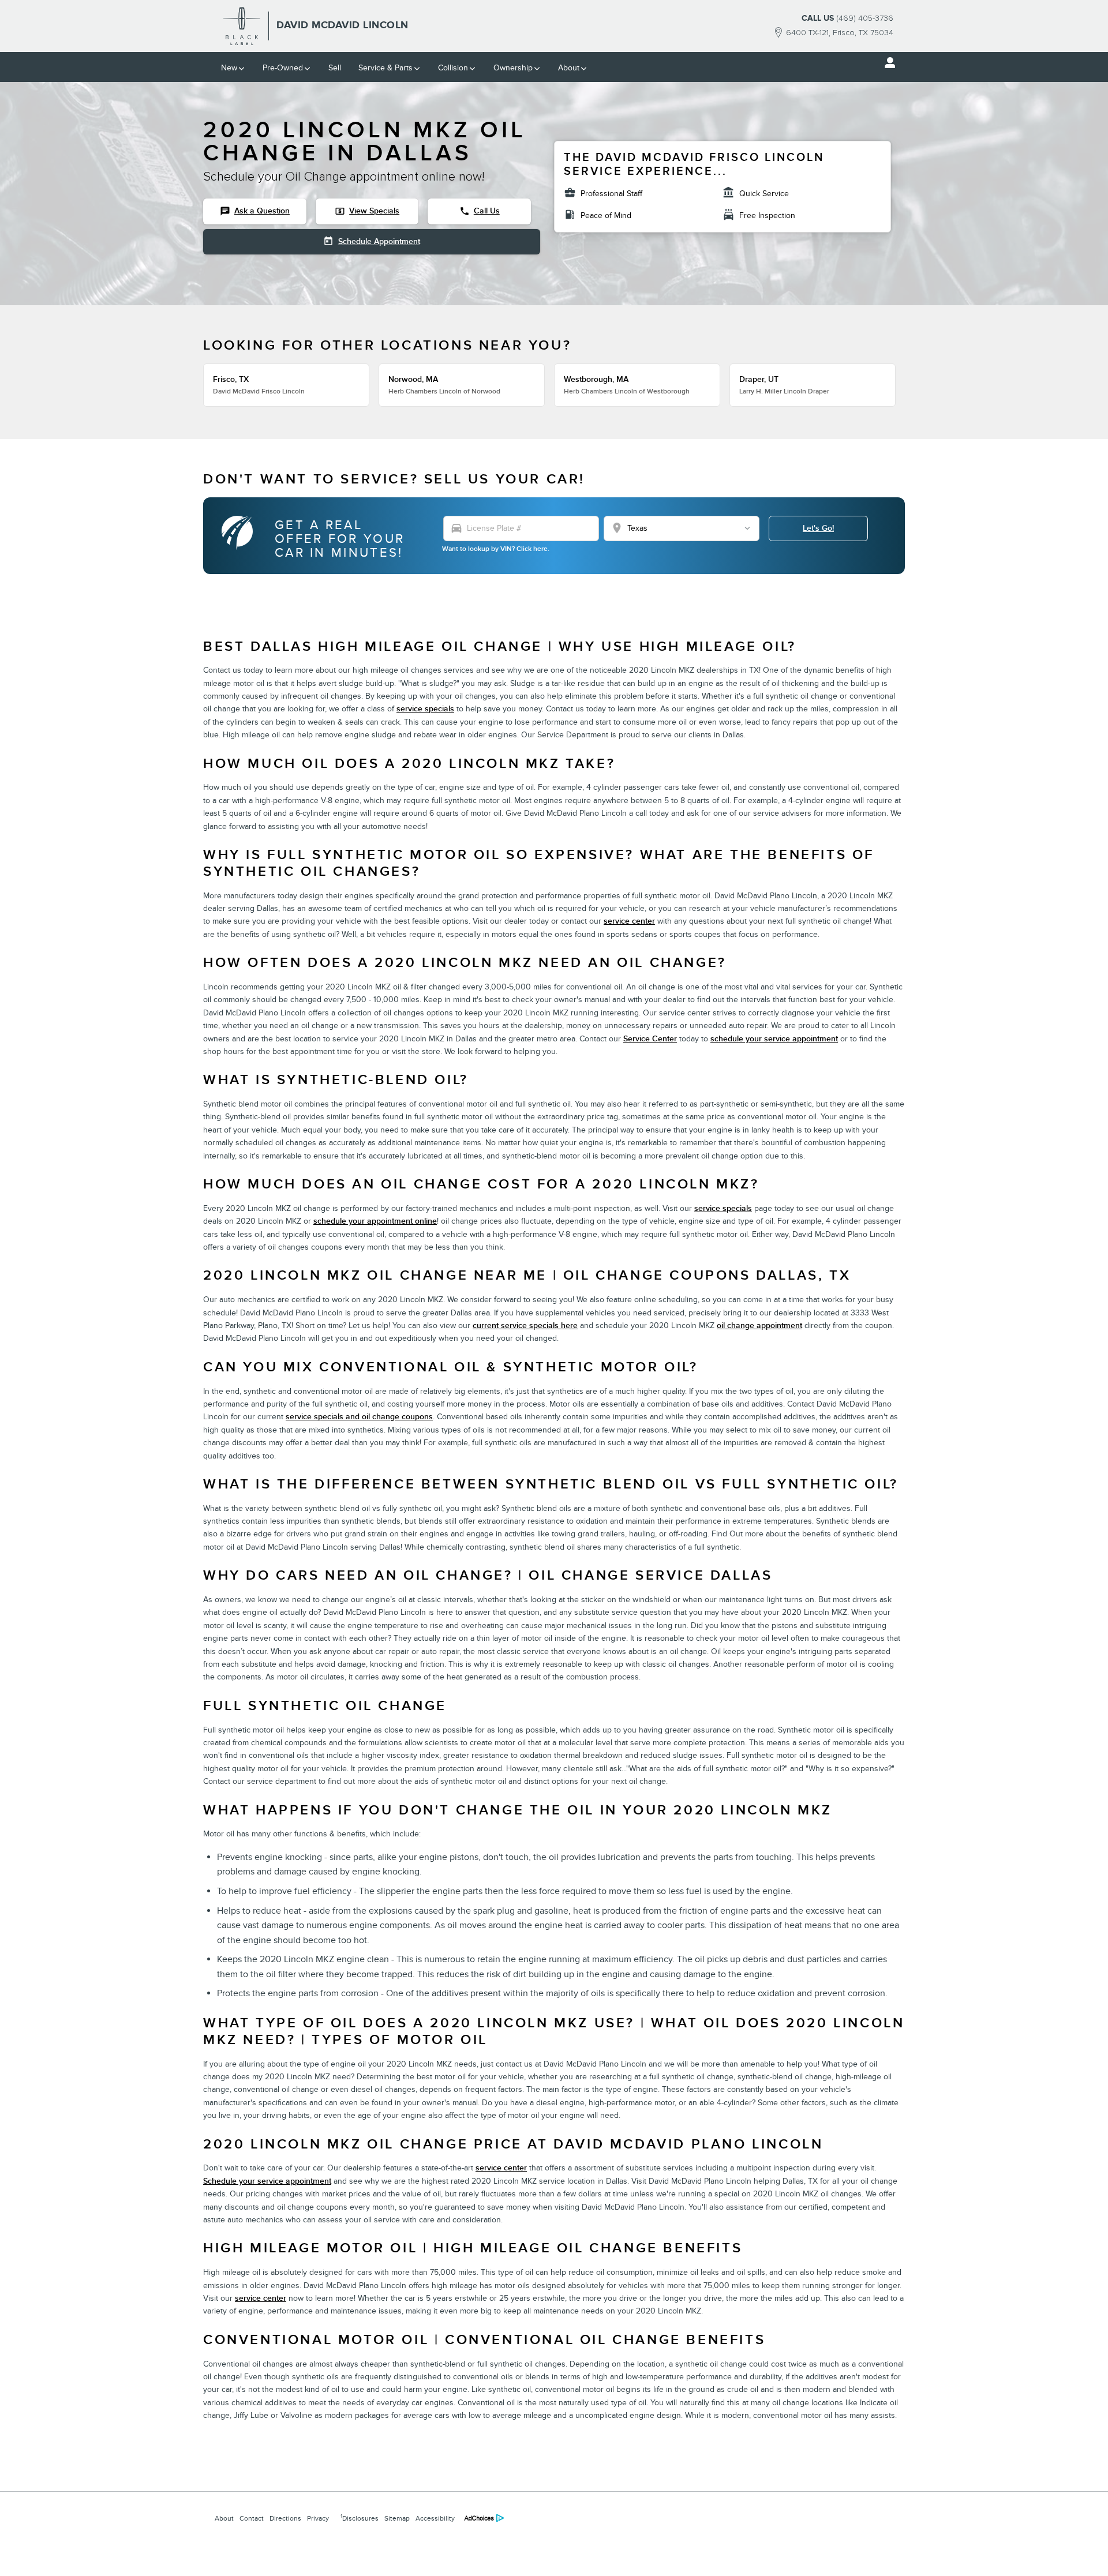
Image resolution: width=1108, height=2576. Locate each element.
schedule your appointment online (375, 1221)
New (229, 68)
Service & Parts (385, 68)
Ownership (513, 68)
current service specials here (525, 1326)
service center (629, 921)
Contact (252, 2518)
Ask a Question (255, 211)
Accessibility (435, 2518)
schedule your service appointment (774, 1039)
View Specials (367, 211)
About (569, 68)
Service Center (650, 1039)
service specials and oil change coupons (359, 1417)
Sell (335, 68)
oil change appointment (759, 1326)
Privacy (318, 2518)
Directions (285, 2518)
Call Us (480, 211)
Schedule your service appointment (267, 2181)
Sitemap (397, 2518)
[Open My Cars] (887, 63)
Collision (453, 68)
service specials (425, 709)
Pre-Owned (283, 68)
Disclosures (360, 2518)
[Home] (242, 26)
